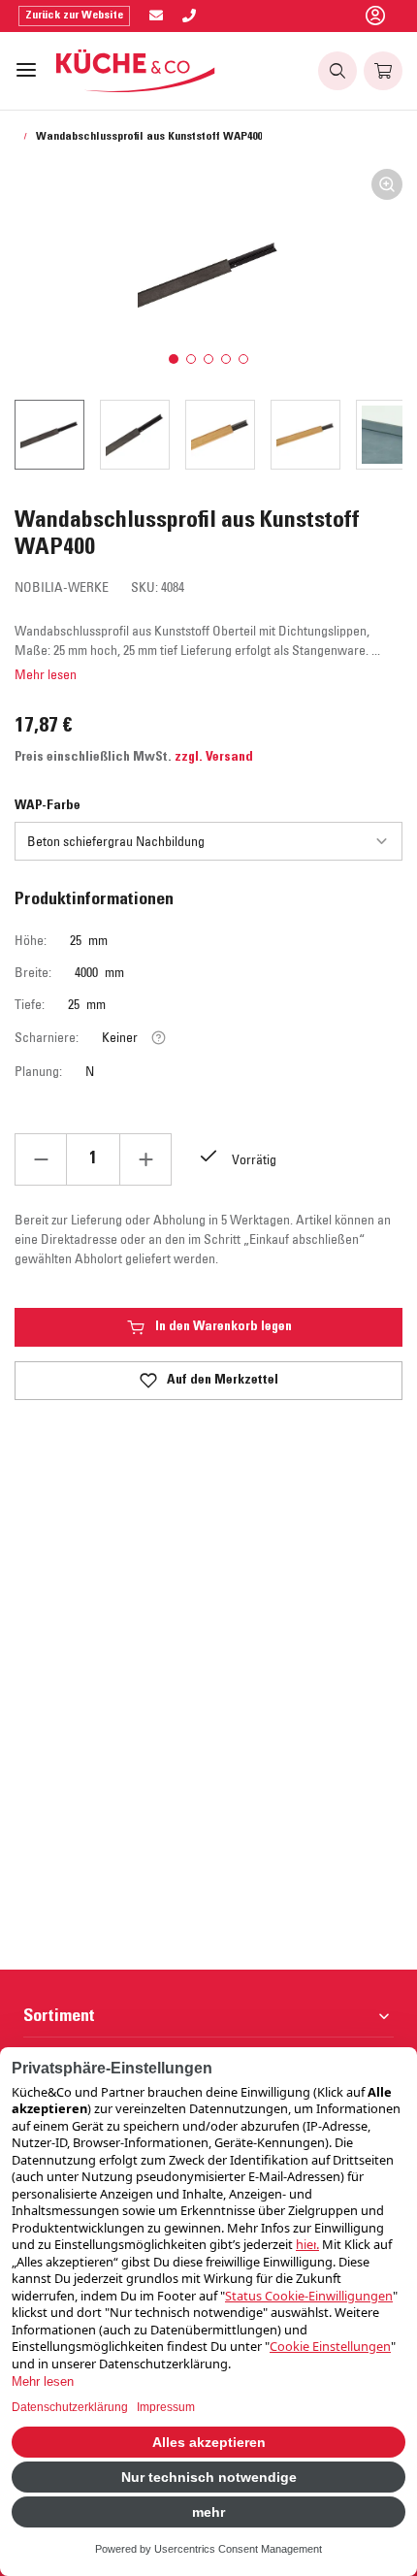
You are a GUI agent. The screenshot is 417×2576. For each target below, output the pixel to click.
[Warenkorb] (383, 71)
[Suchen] (337, 71)
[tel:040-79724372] (189, 16)
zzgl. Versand (214, 758)
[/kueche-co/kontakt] (156, 16)
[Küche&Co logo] (136, 71)
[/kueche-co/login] (375, 16)
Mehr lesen (46, 674)
